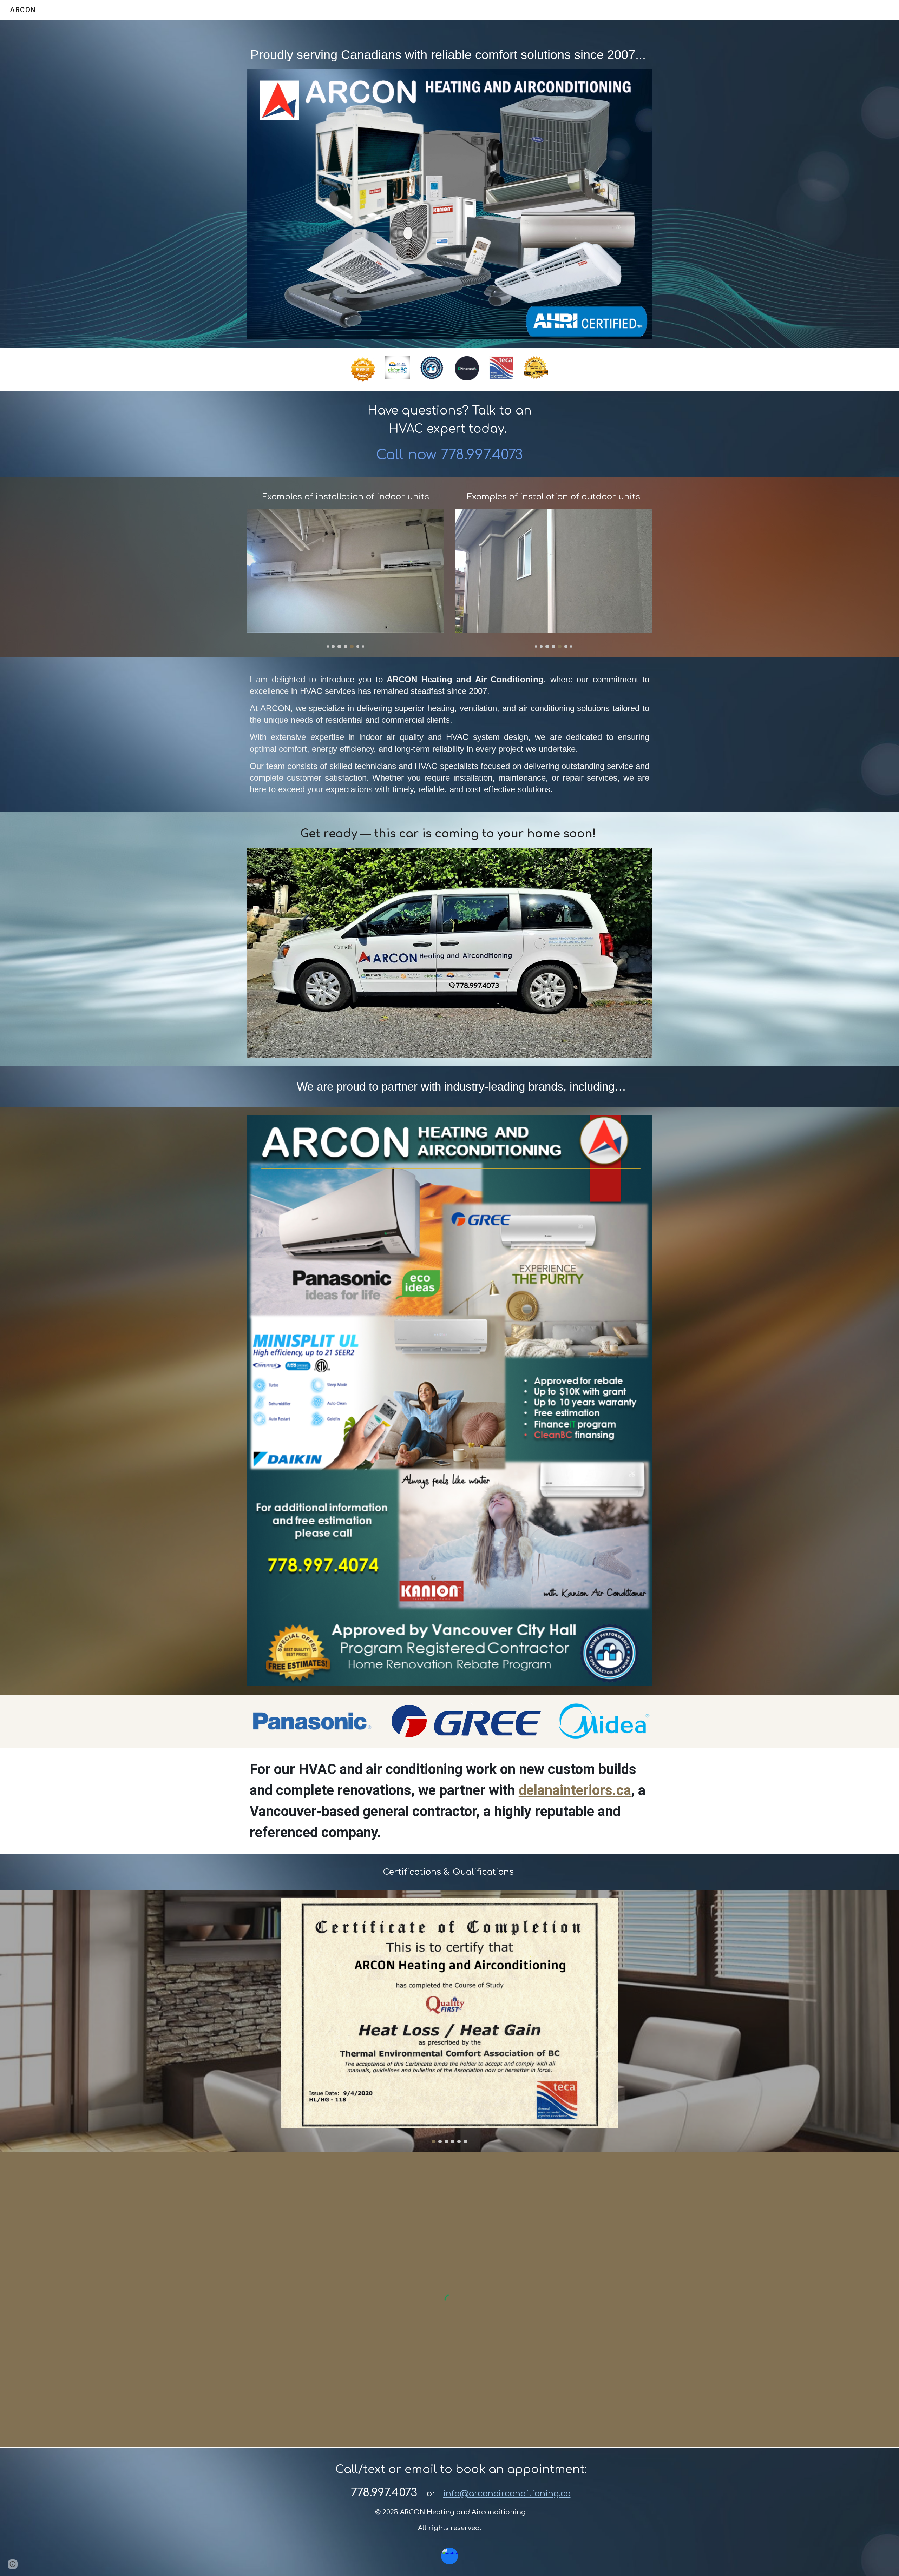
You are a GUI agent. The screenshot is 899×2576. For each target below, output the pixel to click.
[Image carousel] (346, 578)
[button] (13, 2564)
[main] (449, 49)
